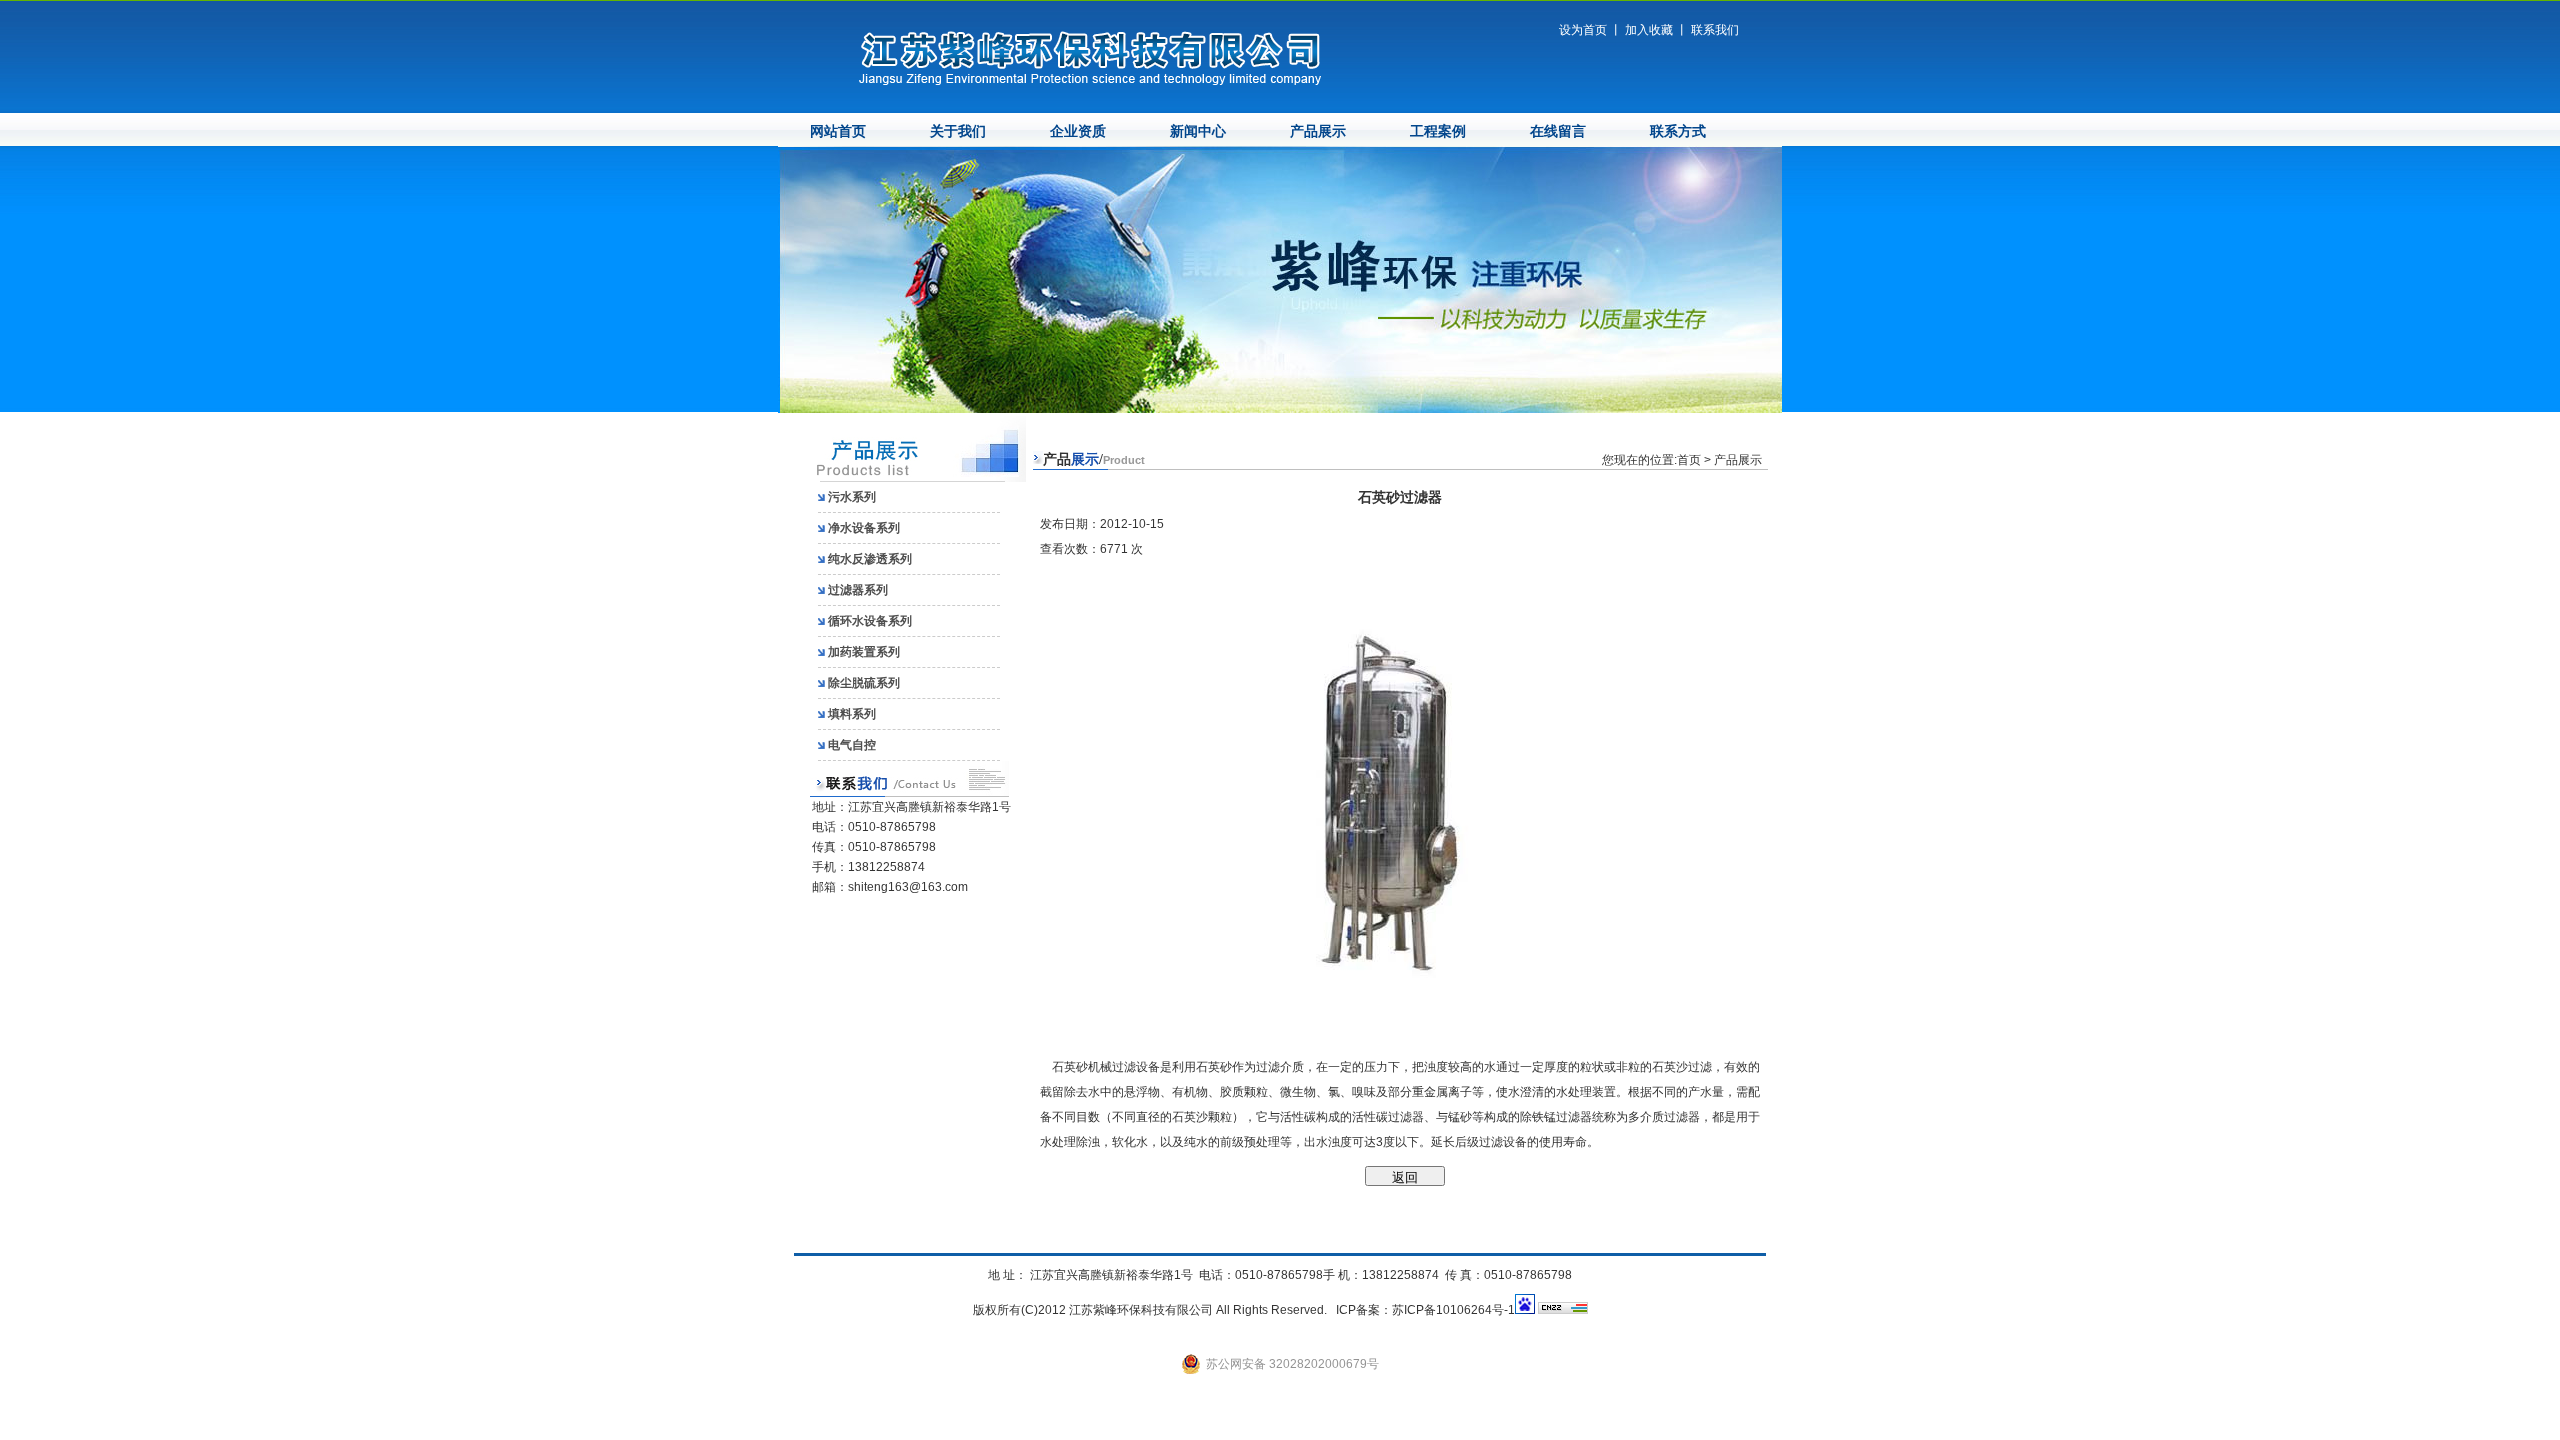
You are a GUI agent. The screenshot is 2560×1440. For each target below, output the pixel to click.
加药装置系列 (864, 652)
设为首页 (1583, 30)
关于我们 (958, 131)
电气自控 (852, 745)
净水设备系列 (864, 528)
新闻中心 (1198, 131)
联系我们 (1715, 30)
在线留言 (1558, 131)
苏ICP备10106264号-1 (1453, 1310)
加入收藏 (1649, 30)
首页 (1689, 460)
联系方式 (1678, 131)
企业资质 (1078, 131)
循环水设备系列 (870, 621)
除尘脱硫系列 (864, 683)
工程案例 (1438, 131)
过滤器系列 (858, 590)
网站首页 (838, 131)
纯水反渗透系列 (870, 559)
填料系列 (852, 714)
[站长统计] (1563, 1310)
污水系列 (852, 497)
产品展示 (1318, 131)
